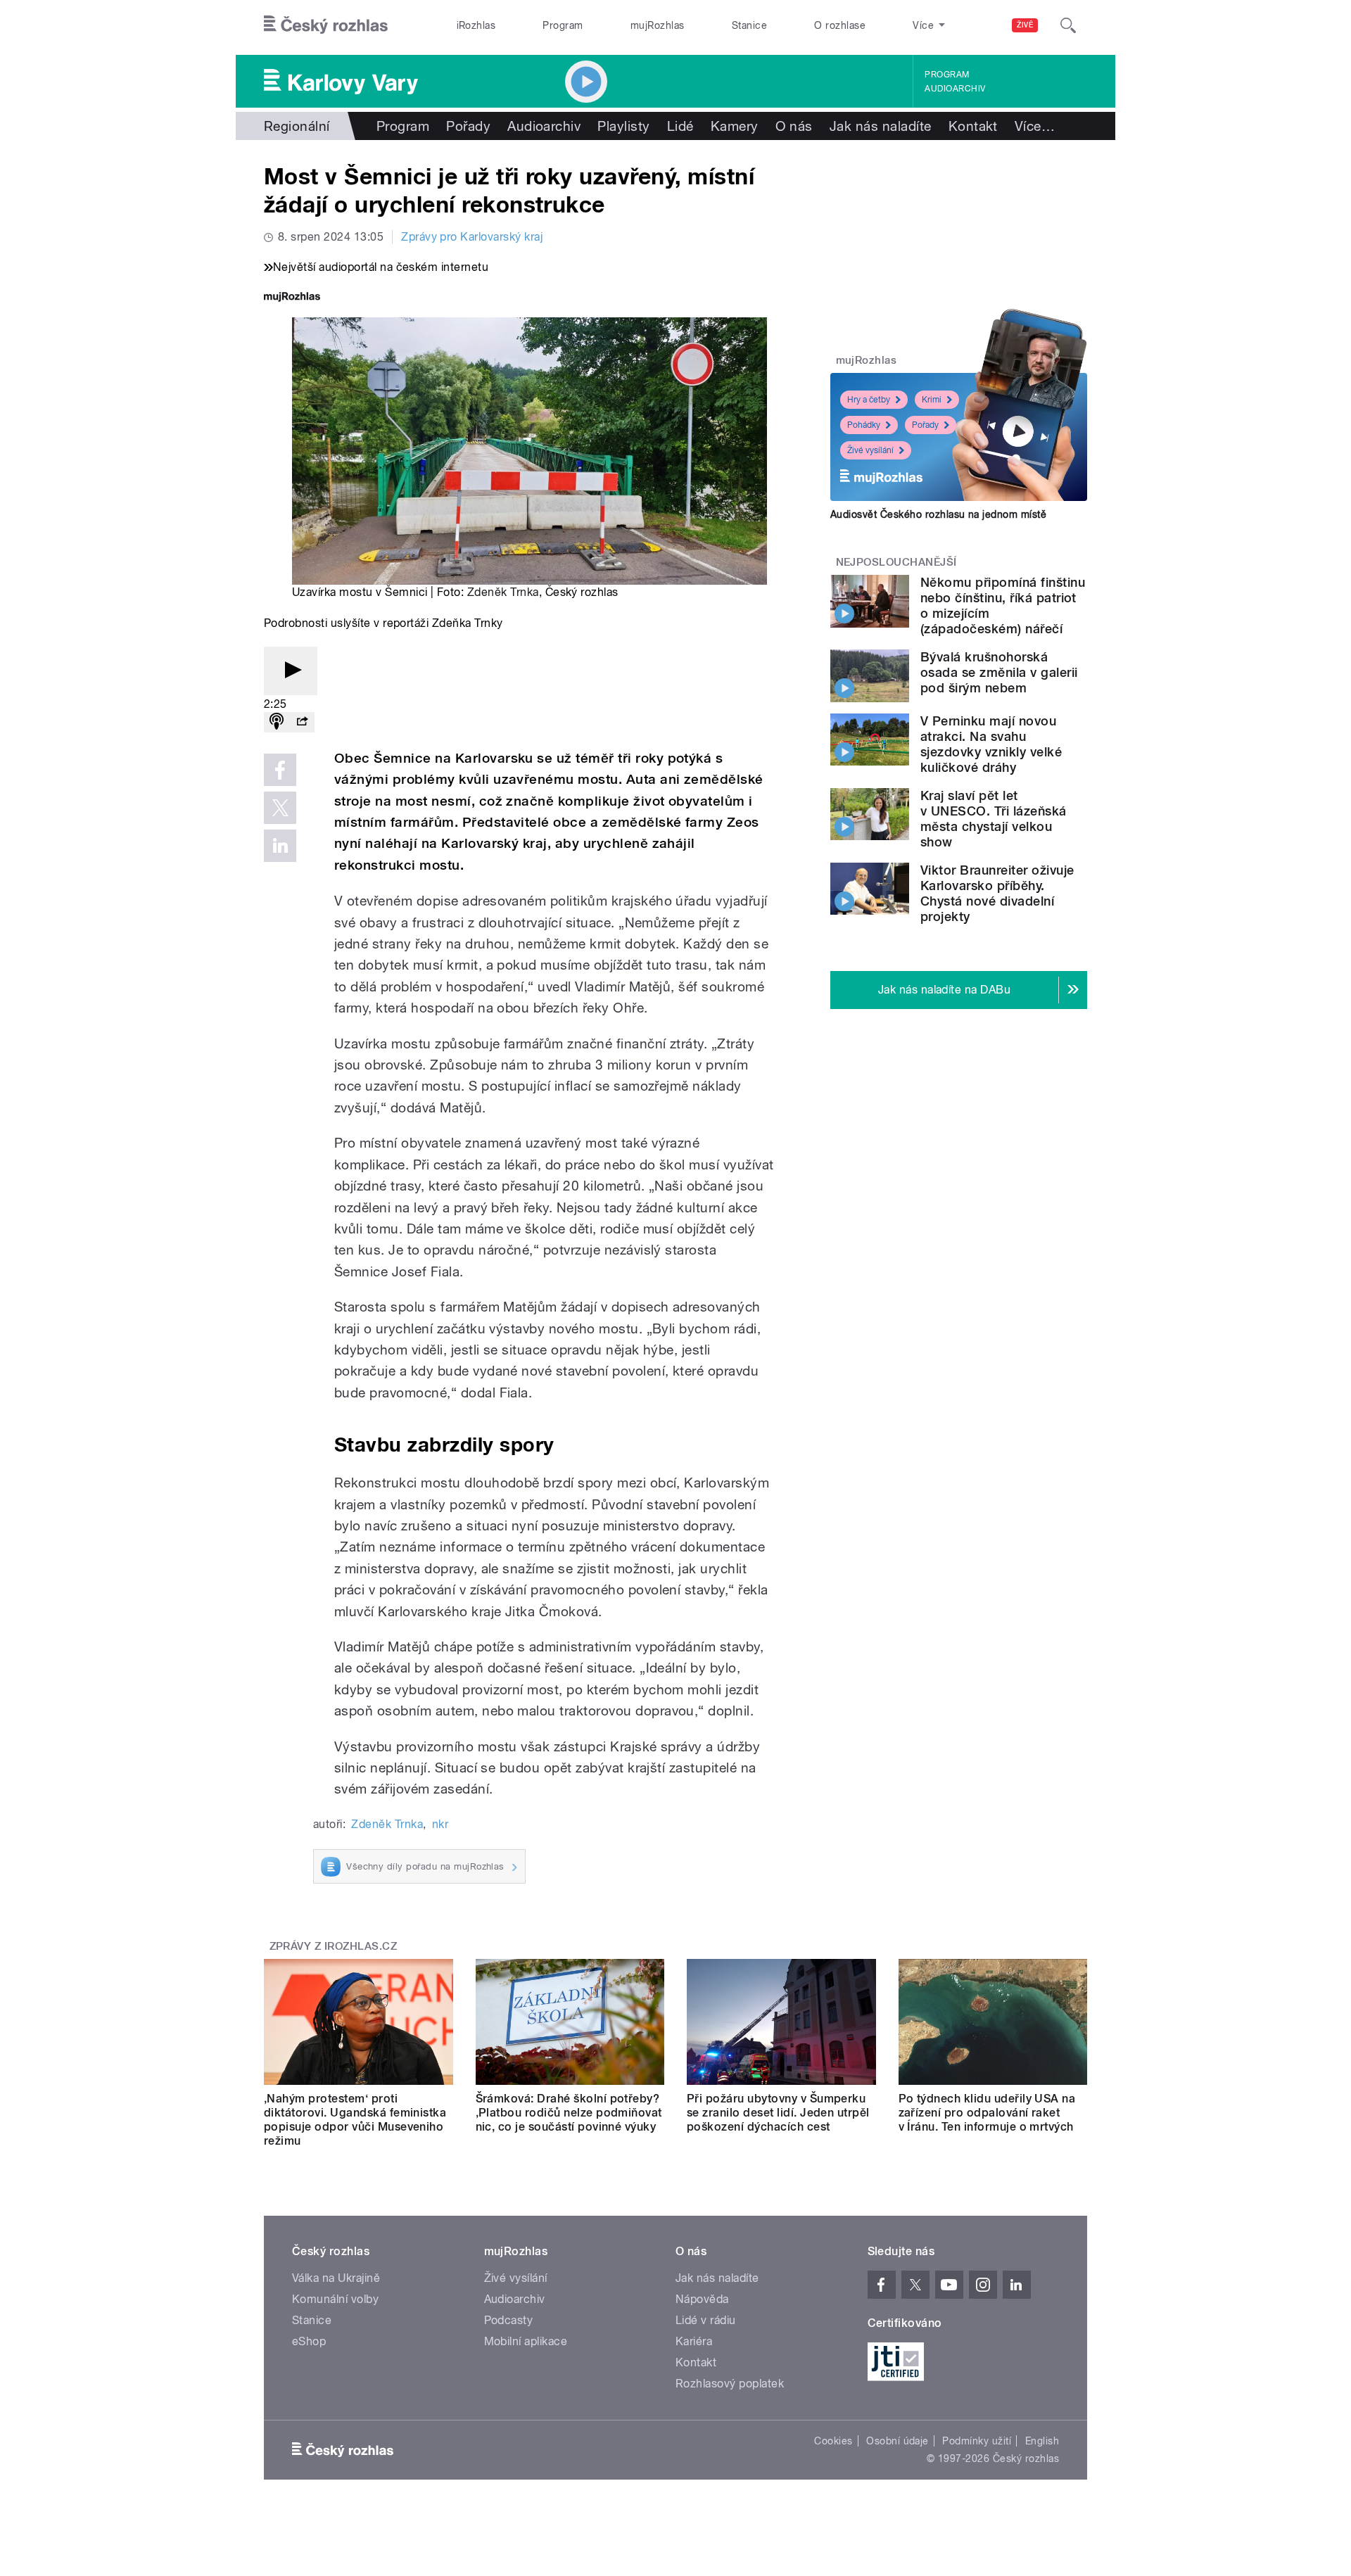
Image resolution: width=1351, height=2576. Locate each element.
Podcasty (509, 2320)
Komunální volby (335, 2299)
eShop (309, 2341)
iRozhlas (476, 25)
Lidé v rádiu (706, 2320)
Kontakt (973, 126)
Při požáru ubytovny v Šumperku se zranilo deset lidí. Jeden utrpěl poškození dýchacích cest (778, 2113)
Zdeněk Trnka (503, 592)
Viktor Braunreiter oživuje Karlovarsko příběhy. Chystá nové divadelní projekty (997, 893)
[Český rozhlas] (326, 25)
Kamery (735, 126)
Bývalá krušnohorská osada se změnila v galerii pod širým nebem (999, 672)
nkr (440, 1824)
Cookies (833, 2441)
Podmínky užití (977, 2441)
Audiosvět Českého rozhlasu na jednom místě (938, 514)
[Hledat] (1068, 25)
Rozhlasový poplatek (730, 2384)
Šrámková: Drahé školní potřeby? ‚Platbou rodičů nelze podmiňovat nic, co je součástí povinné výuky (569, 2113)
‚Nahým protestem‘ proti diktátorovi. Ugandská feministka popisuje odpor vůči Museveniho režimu (355, 2120)
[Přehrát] (291, 671)
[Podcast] (277, 722)
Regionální (297, 126)
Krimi (932, 400)
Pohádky (864, 425)
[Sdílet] (302, 722)
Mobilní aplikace (526, 2341)
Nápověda (702, 2299)
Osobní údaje (898, 2441)
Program (563, 25)
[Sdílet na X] (280, 808)
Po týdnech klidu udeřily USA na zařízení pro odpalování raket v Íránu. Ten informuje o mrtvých (987, 2113)
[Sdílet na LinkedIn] (280, 846)
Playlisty (623, 126)
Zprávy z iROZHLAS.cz (334, 1946)
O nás (794, 126)
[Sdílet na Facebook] (280, 770)
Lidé (680, 126)
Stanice (749, 25)
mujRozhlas (658, 25)
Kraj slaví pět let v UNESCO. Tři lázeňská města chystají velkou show (994, 819)
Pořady (468, 126)
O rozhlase (840, 25)
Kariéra (694, 2341)
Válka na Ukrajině (336, 2278)
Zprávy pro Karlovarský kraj (472, 237)
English (1042, 2441)
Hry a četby (869, 400)
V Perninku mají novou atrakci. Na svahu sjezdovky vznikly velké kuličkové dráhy (991, 744)
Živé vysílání (870, 450)
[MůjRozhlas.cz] (292, 298)
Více (1035, 126)
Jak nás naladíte (881, 126)
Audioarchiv (955, 89)
